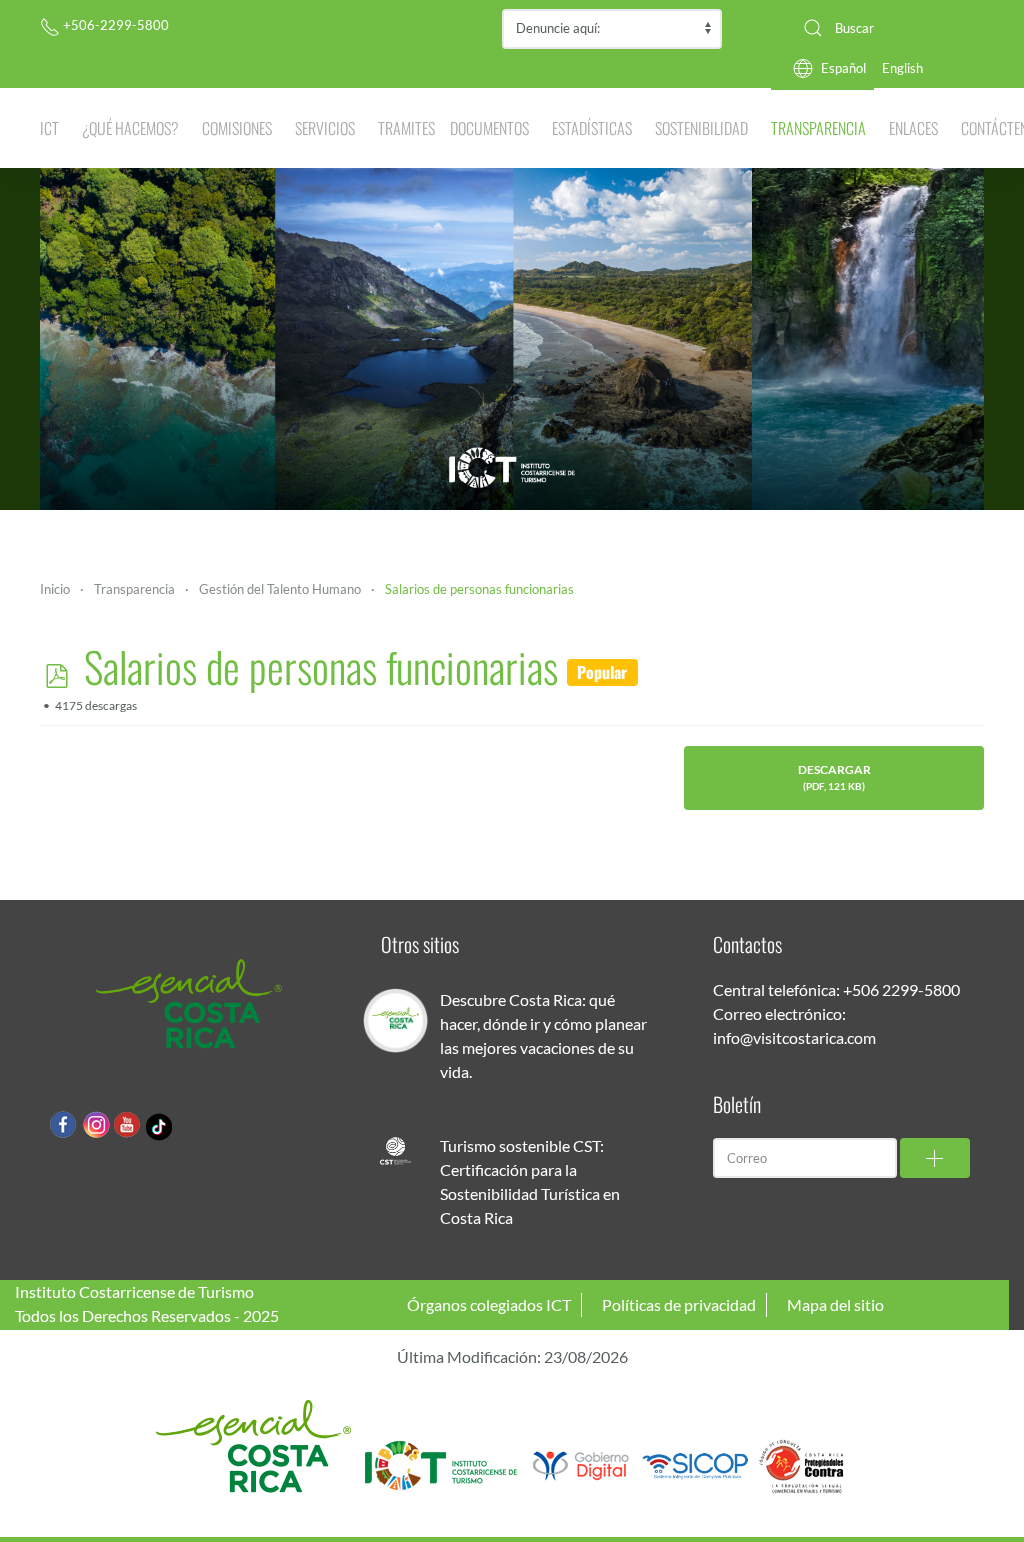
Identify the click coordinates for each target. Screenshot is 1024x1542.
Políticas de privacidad (679, 1304)
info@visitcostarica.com (794, 1037)
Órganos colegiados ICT (489, 1304)
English (902, 68)
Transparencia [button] (818, 128)
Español (843, 68)
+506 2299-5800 (901, 989)
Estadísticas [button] (592, 128)
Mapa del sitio (835, 1304)
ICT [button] (49, 128)
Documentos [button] (489, 128)
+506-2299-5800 (114, 25)
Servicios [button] (325, 128)
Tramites (406, 128)
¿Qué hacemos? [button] (130, 128)
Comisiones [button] (237, 128)
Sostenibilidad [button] (701, 128)
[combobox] (886, 28)
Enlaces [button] (913, 128)
